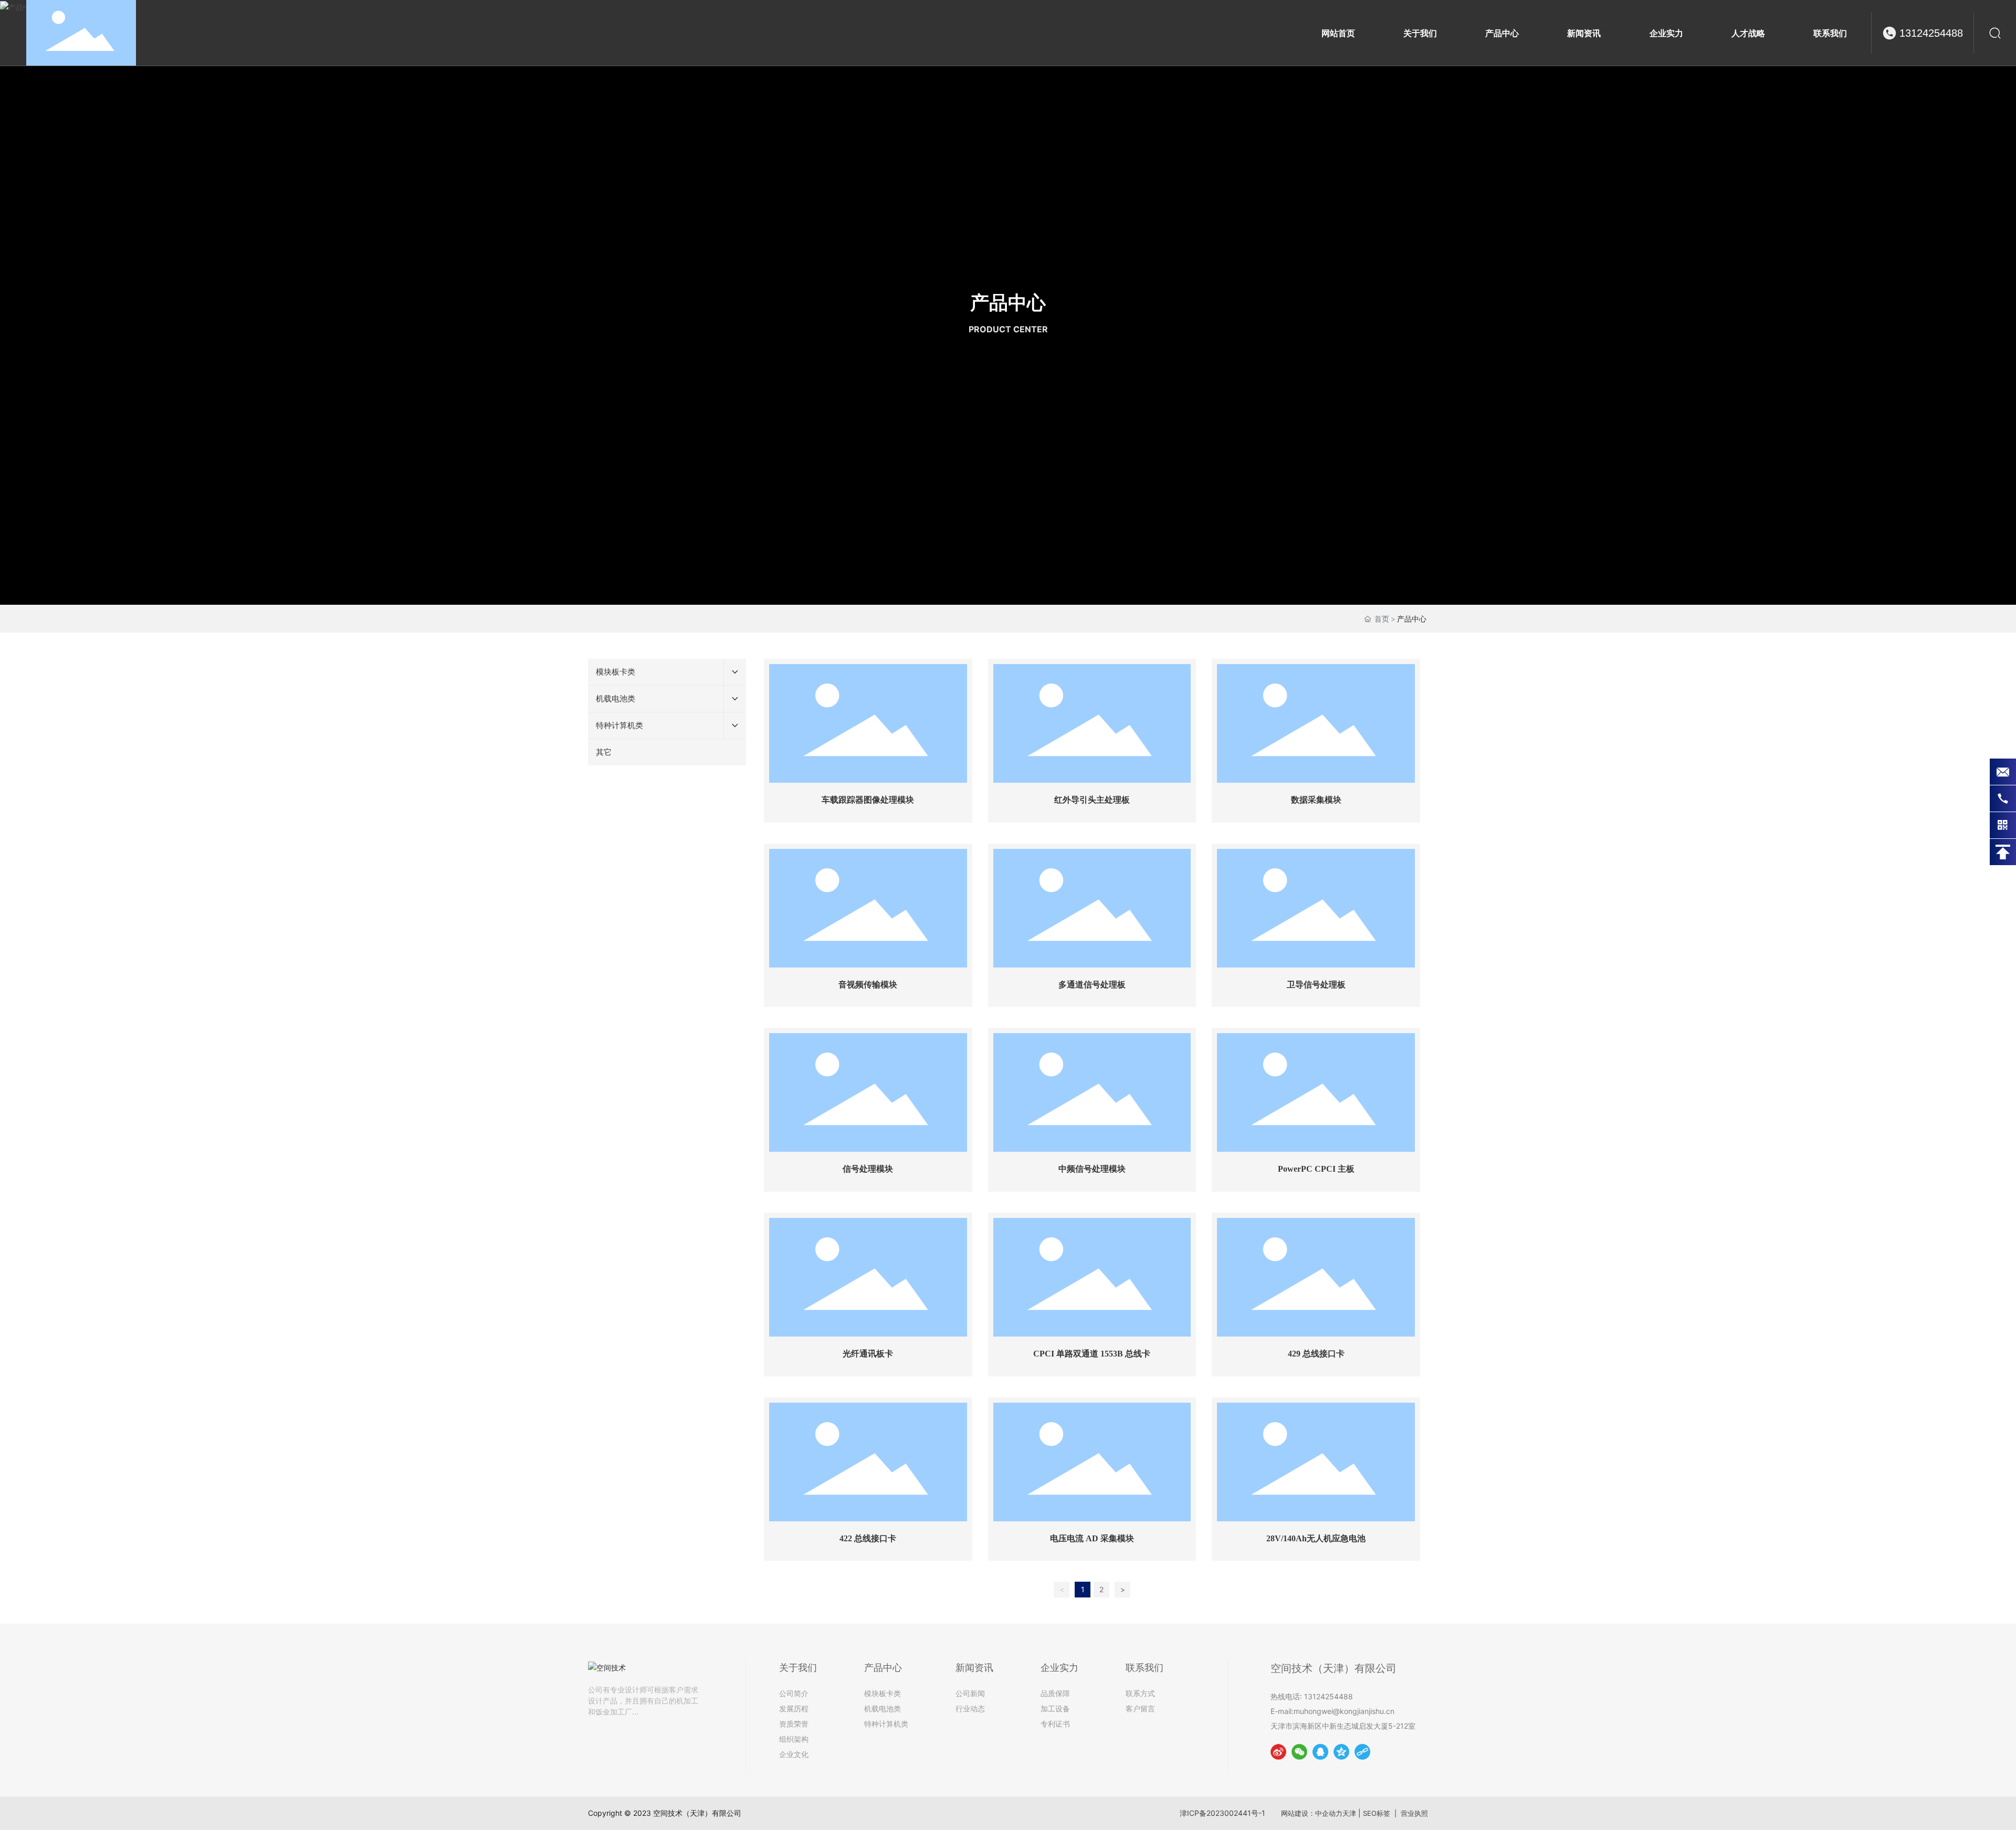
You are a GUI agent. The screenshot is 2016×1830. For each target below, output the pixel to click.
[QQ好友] (1320, 1752)
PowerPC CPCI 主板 (1316, 1169)
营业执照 (1414, 1813)
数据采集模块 (1316, 800)
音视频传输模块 (868, 985)
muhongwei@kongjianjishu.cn (1344, 1711)
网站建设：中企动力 (1312, 1813)
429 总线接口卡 (1316, 1354)
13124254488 (1931, 33)
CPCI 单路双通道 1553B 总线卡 (1092, 1354)
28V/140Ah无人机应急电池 (1316, 1538)
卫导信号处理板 (1316, 985)
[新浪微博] (1278, 1752)
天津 (1349, 1813)
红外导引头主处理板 (1092, 800)
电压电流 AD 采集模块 (1092, 1538)
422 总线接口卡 (868, 1538)
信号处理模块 (868, 1169)
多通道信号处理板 (1092, 985)
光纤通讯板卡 (868, 1354)
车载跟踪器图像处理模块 (868, 800)
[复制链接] (1362, 1752)
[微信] (1299, 1752)
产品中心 (1008, 302)
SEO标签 (1377, 1813)
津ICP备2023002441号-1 (1222, 1813)
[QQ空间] (1341, 1752)
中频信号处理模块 (1092, 1169)
